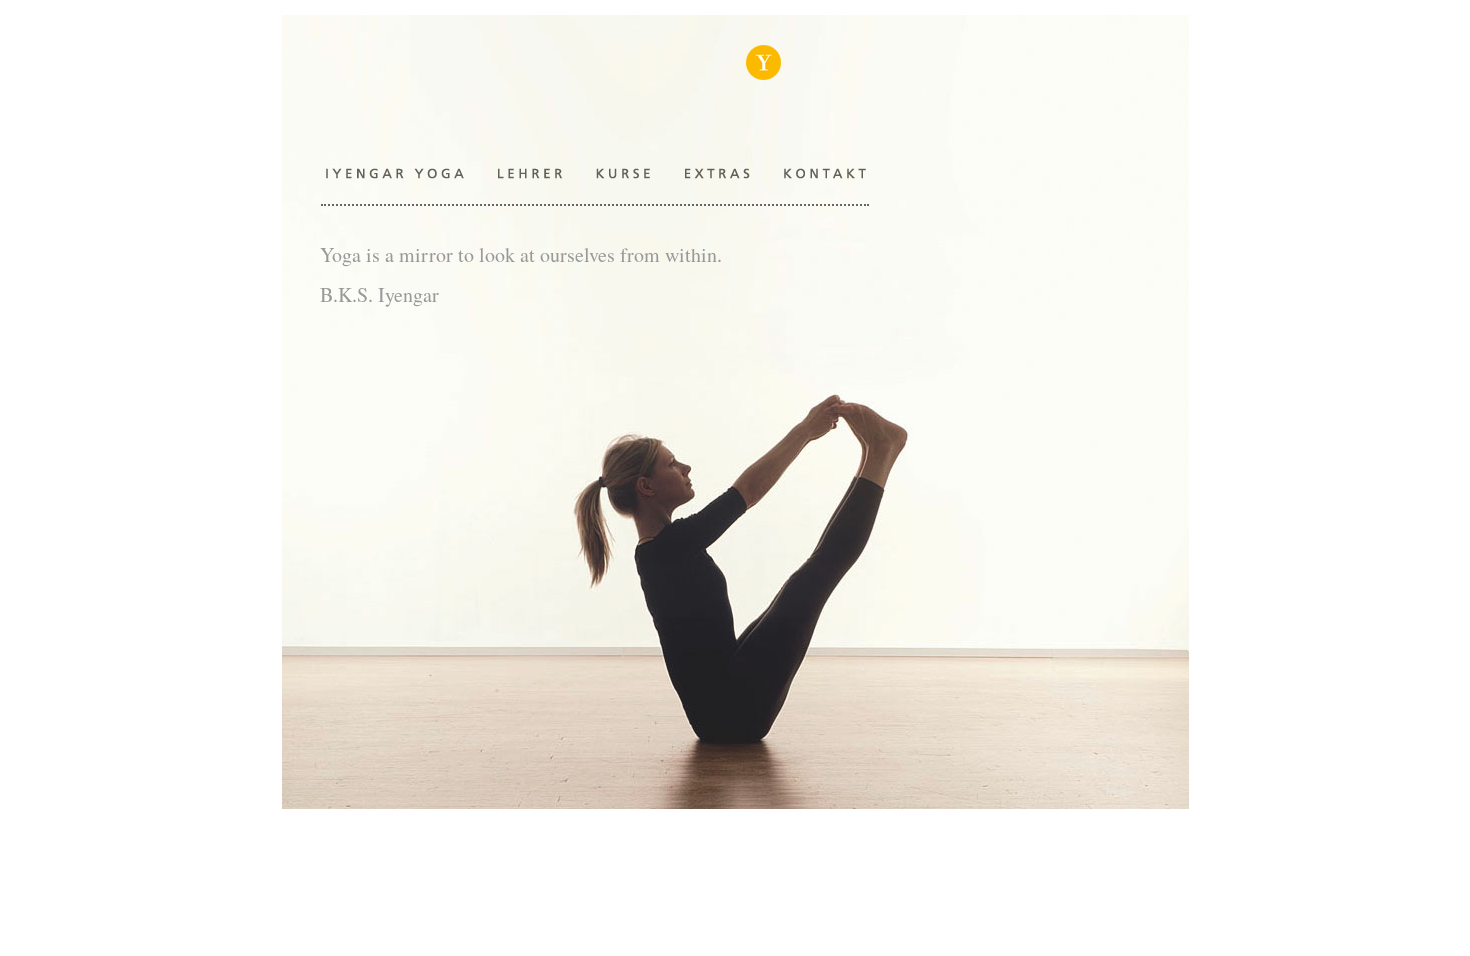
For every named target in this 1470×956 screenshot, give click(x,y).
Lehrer (530, 173)
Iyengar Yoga (763, 85)
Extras (712, 173)
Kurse (621, 173)
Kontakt (825, 173)
